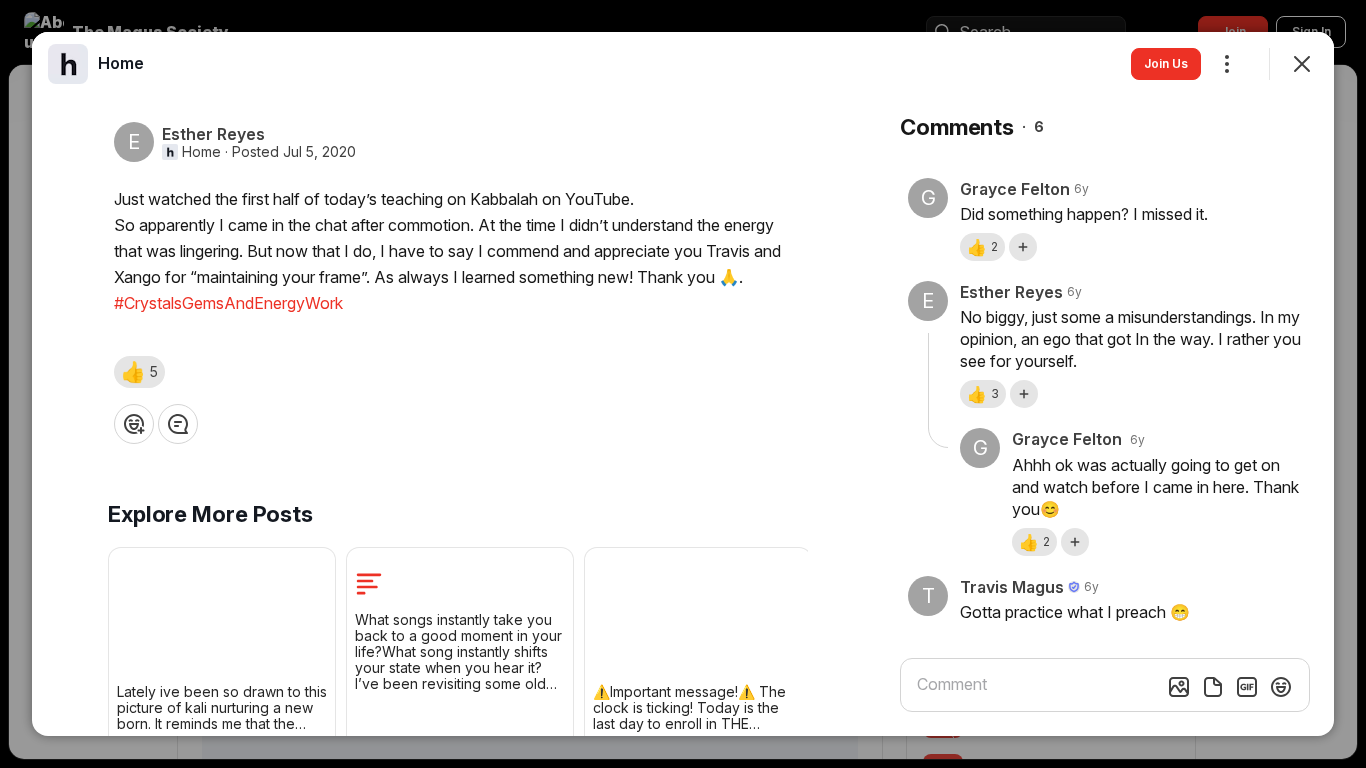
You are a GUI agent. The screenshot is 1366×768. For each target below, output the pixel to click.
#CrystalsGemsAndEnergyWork (228, 303)
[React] (134, 424)
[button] (139, 372)
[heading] (121, 63)
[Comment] (178, 424)
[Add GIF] (1247, 687)
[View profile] (68, 64)
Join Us (1166, 63)
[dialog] (683, 384)
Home (201, 152)
